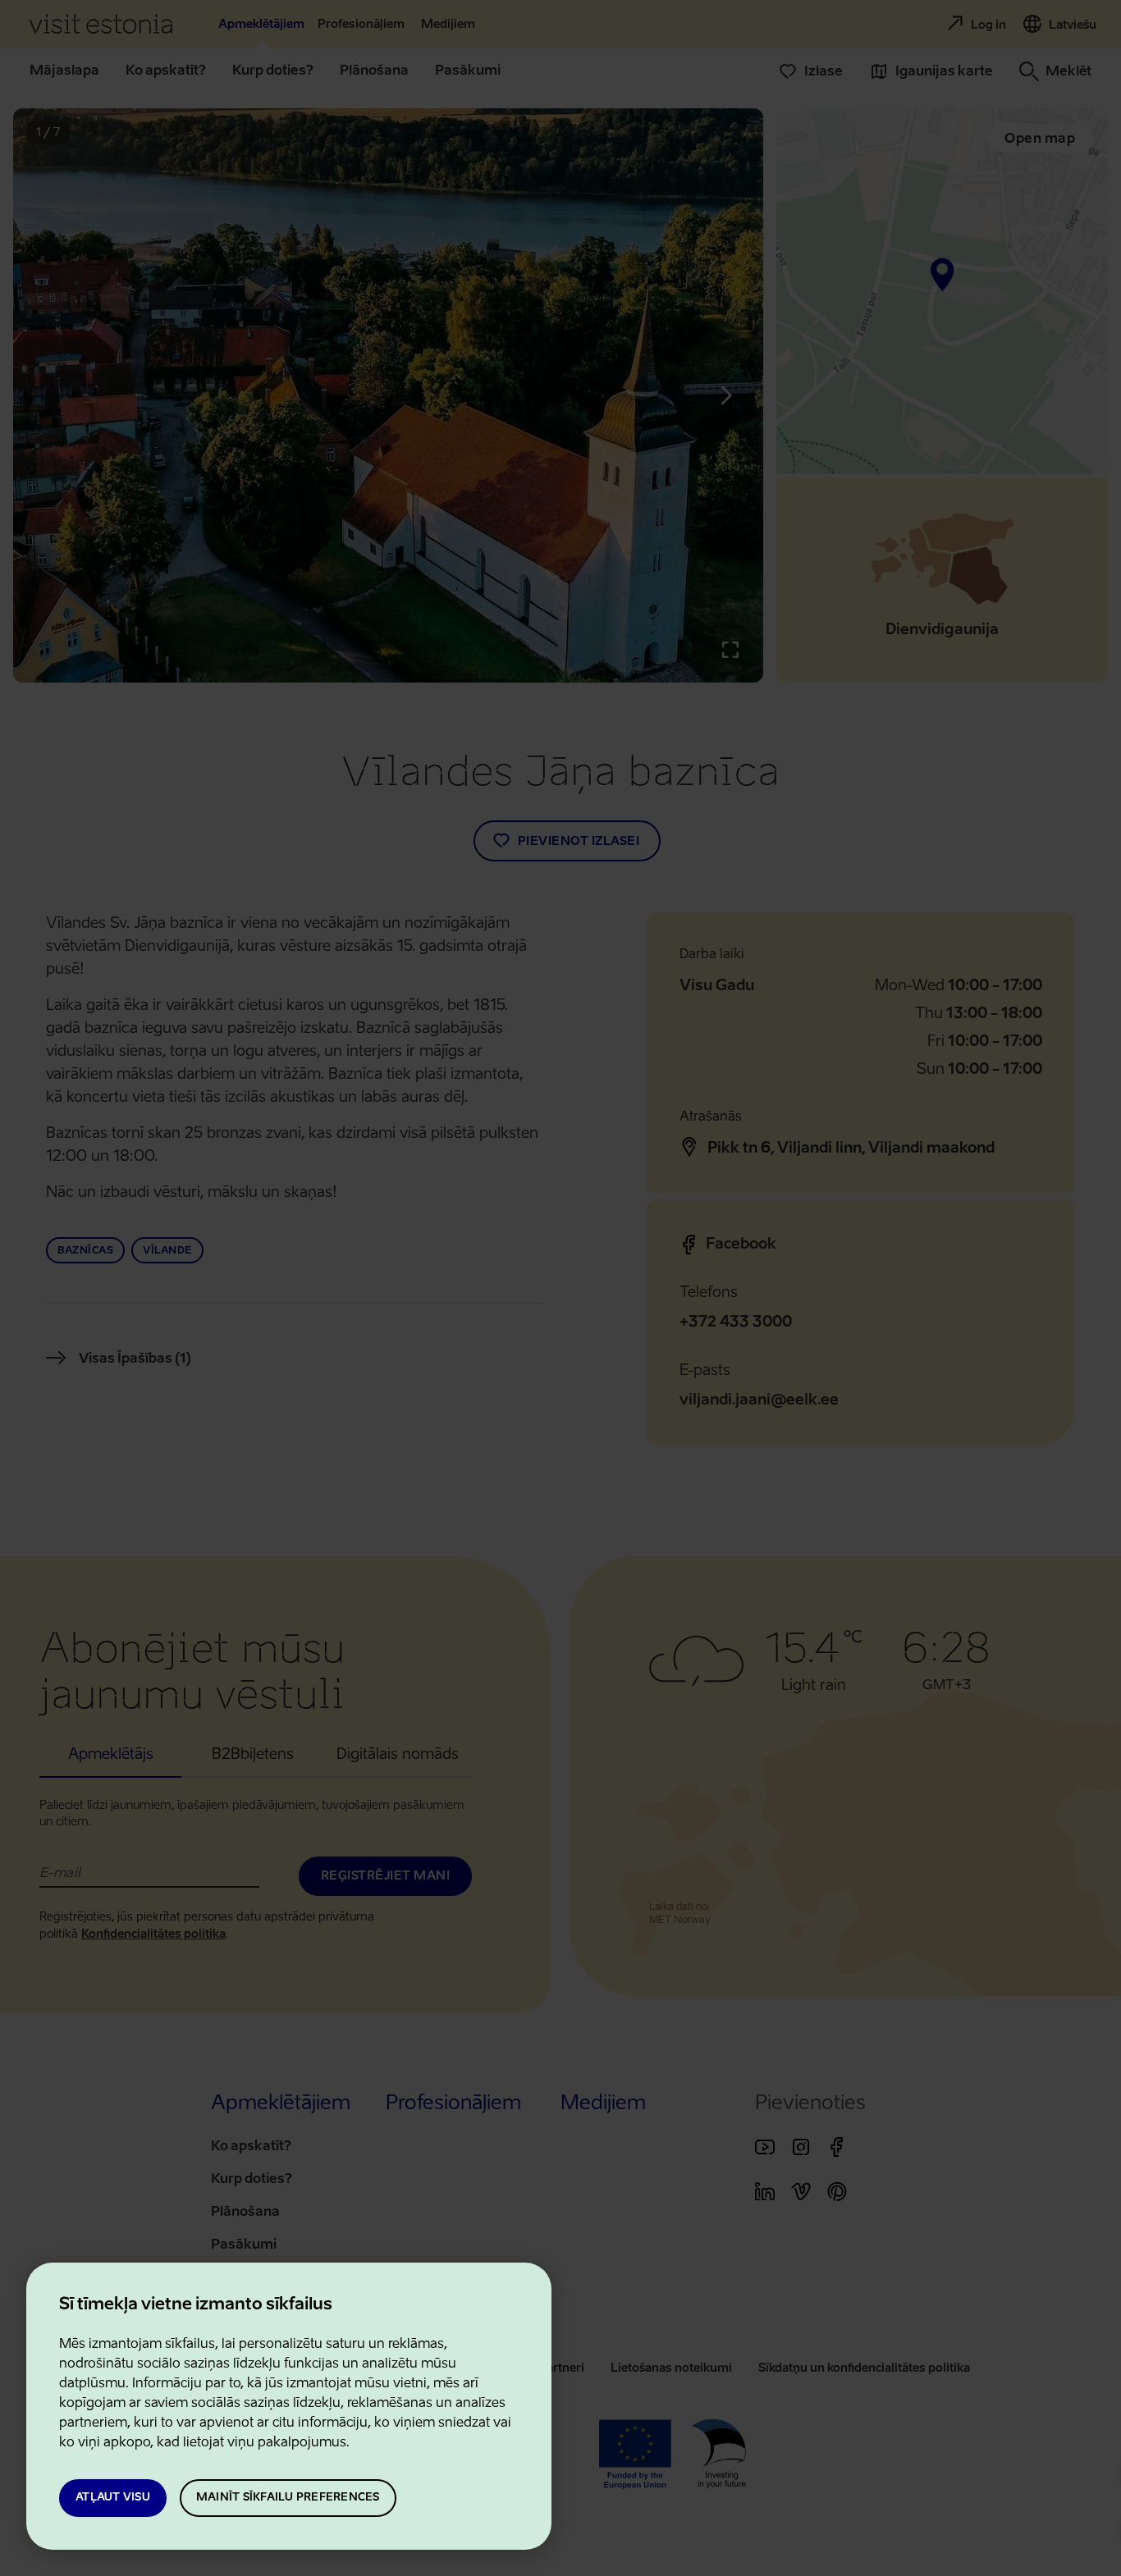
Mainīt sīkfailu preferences (288, 2498)
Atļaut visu (113, 2498)
